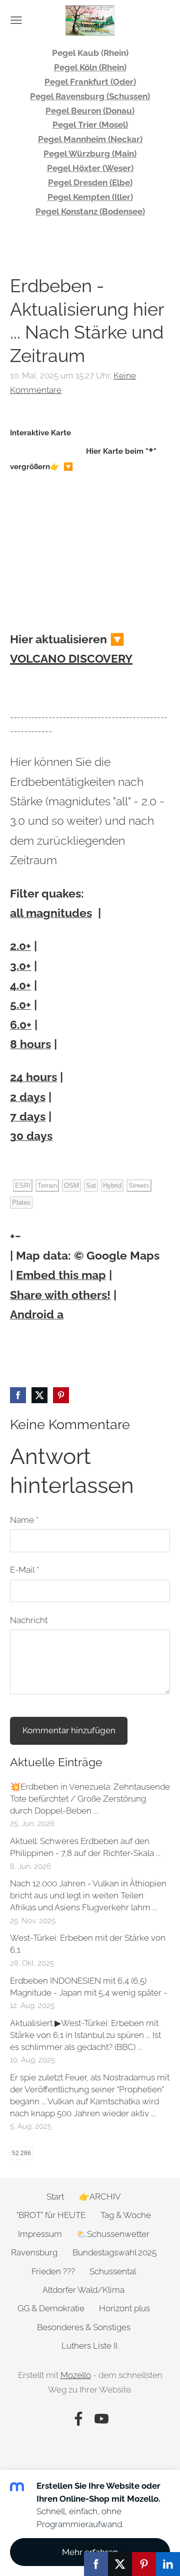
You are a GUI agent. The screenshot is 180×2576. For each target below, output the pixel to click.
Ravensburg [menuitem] (34, 2252)
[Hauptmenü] (16, 20)
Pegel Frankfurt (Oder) (90, 82)
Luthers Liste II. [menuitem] (90, 2346)
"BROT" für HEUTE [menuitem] (51, 2215)
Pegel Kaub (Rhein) (90, 53)
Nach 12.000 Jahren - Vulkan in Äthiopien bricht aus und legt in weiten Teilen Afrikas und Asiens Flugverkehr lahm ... (88, 1895)
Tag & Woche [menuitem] (126, 2215)
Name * (24, 1520)
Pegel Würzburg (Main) (90, 154)
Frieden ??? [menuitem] (53, 2271)
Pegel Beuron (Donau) (90, 111)
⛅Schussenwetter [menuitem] (113, 2234)
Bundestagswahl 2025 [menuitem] (114, 2252)
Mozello (76, 2375)
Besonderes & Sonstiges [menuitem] (84, 2327)
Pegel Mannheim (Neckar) (90, 139)
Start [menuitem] (55, 2197)
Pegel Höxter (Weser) (90, 168)
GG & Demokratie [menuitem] (51, 2308)
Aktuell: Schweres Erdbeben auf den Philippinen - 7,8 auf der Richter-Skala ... (85, 1847)
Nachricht (29, 1620)
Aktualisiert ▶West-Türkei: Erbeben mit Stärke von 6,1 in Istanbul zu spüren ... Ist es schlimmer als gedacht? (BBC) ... (85, 2035)
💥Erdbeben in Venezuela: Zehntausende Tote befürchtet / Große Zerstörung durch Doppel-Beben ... (90, 1799)
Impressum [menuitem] (40, 2234)
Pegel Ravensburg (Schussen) (90, 96)
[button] (12, 1237)
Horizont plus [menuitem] (124, 2308)
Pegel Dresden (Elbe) (90, 183)
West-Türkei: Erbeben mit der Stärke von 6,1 (88, 1944)
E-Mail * (24, 1570)
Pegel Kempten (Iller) (90, 197)
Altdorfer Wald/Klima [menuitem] (83, 2290)
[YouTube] (101, 2419)
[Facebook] (78, 2419)
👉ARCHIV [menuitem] (100, 2197)
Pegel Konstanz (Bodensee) (90, 211)
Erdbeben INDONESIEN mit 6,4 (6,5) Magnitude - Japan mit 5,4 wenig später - (88, 1987)
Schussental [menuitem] (113, 2271)
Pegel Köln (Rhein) (90, 67)
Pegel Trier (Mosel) (90, 125)
